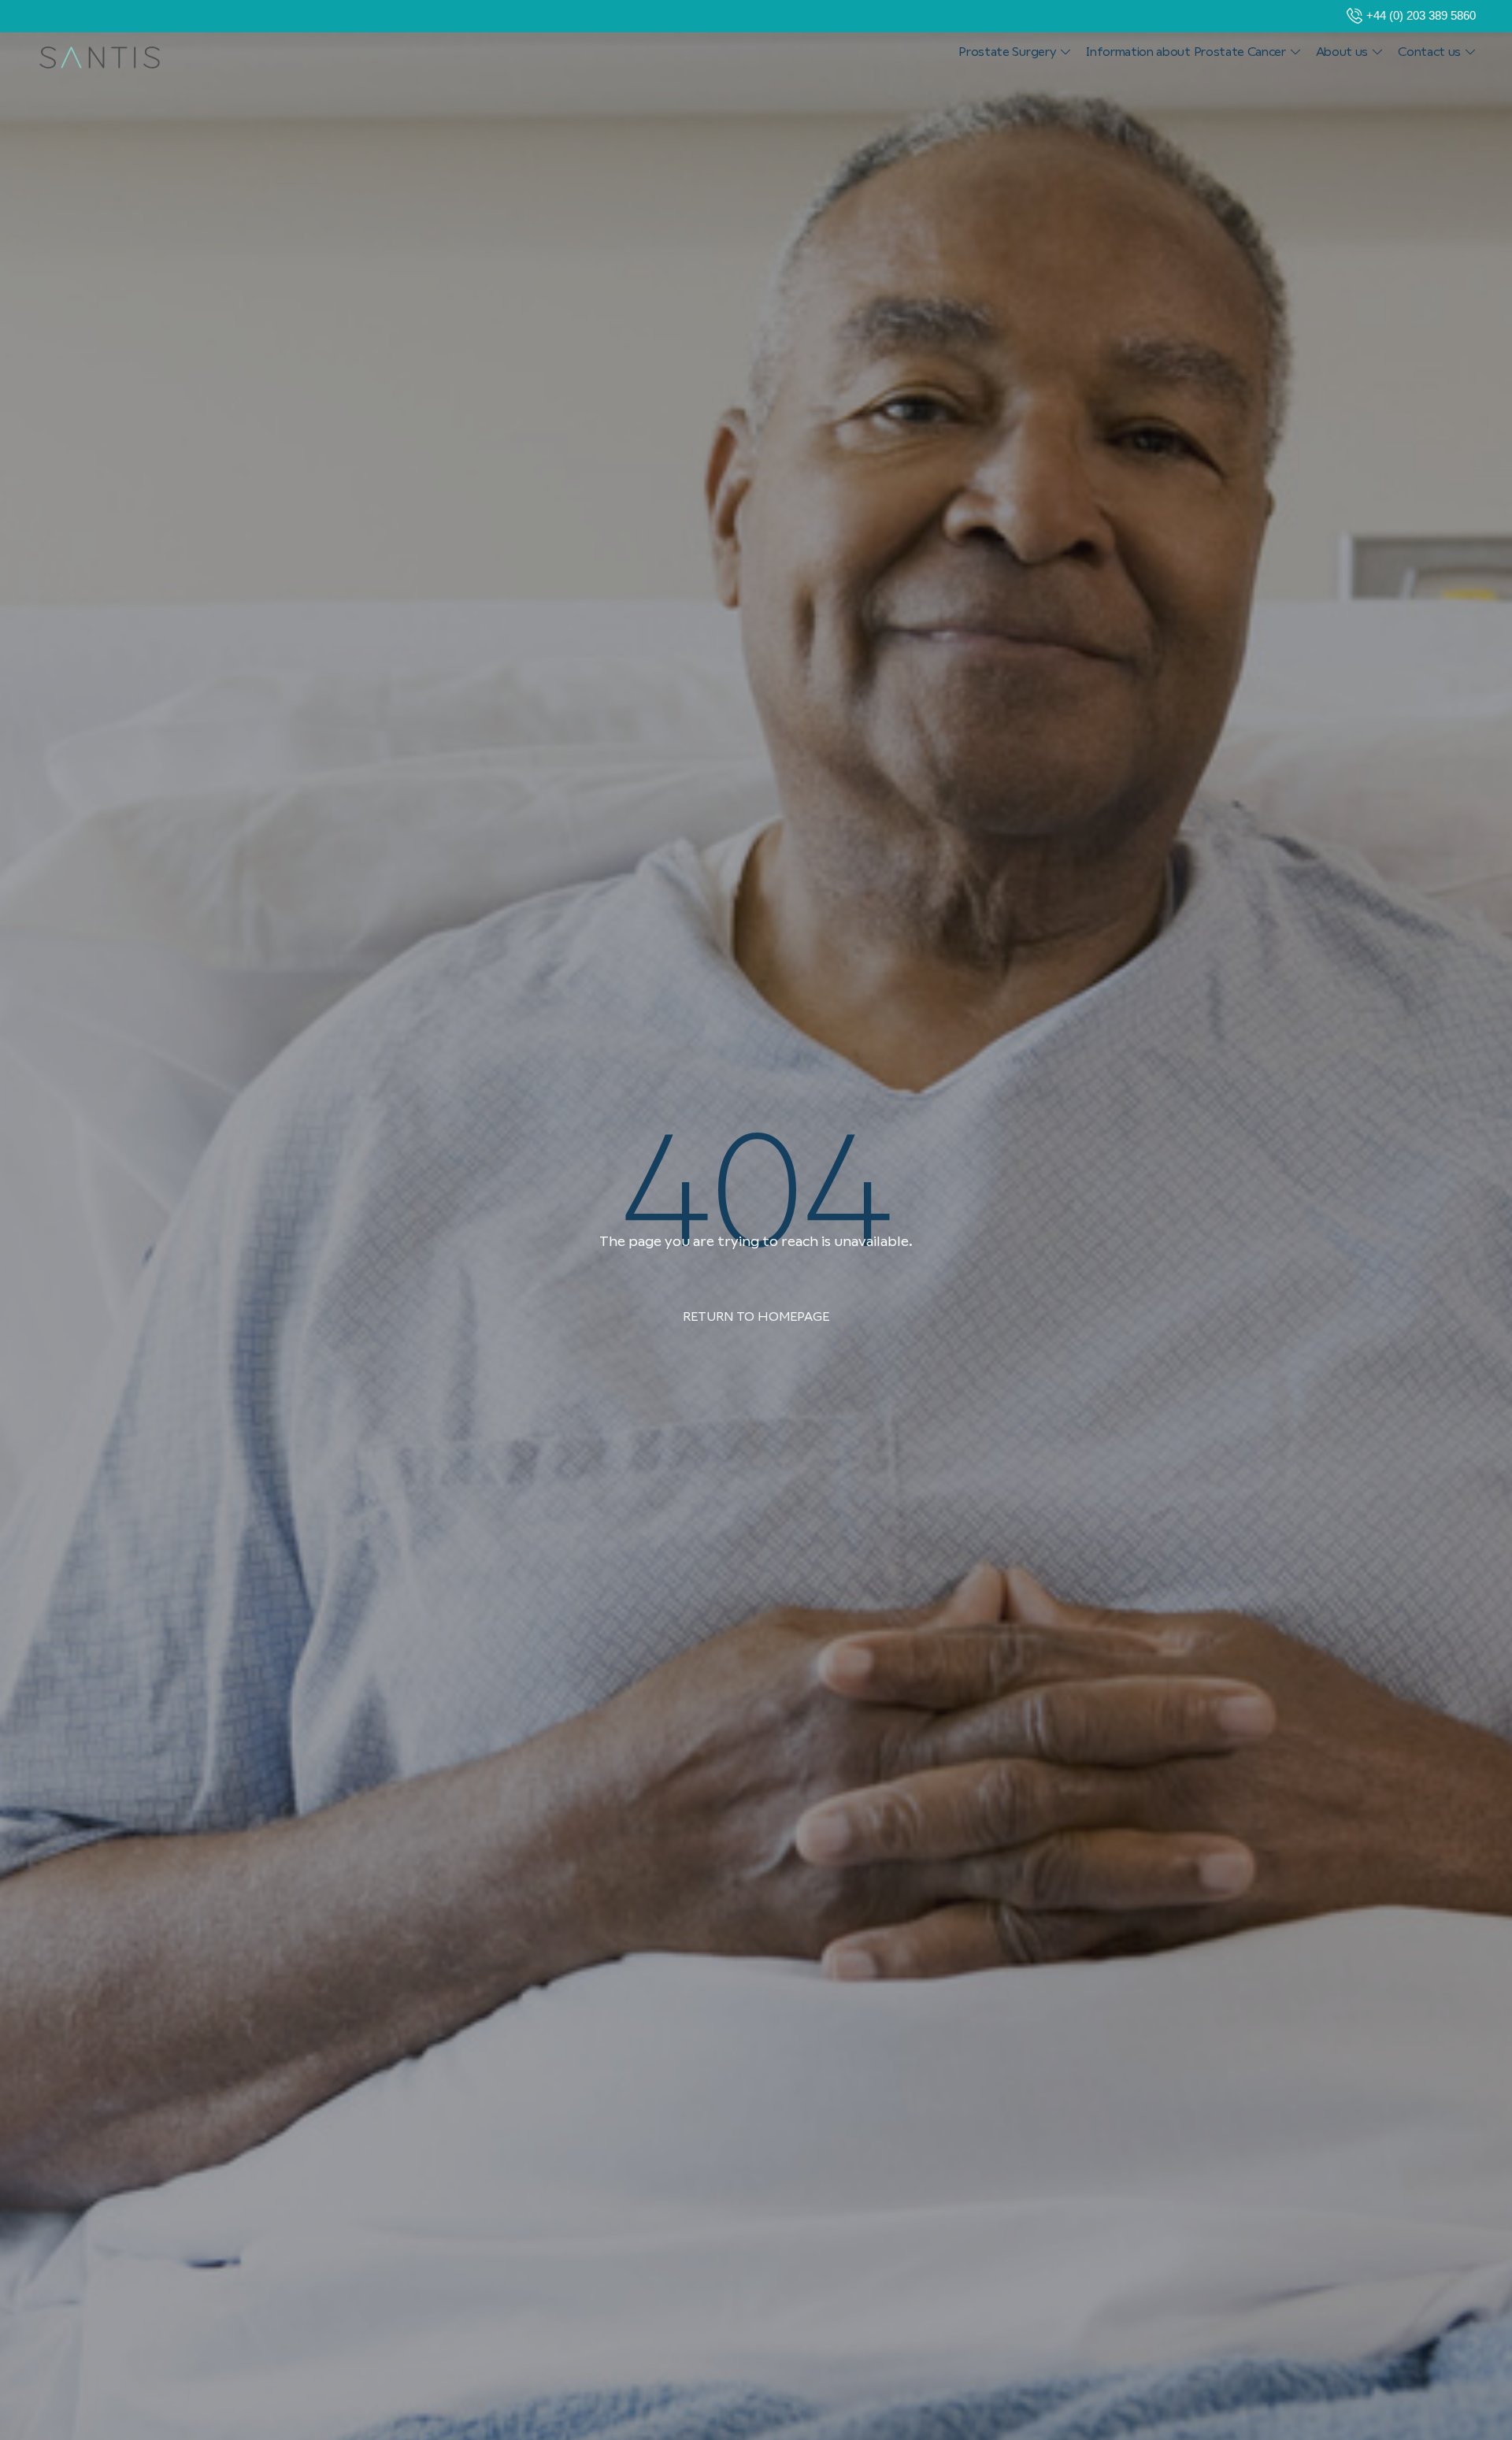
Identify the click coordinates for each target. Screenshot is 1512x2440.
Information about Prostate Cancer (1186, 52)
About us (1342, 52)
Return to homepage (756, 1316)
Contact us (1429, 52)
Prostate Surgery (1007, 52)
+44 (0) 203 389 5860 (1421, 15)
